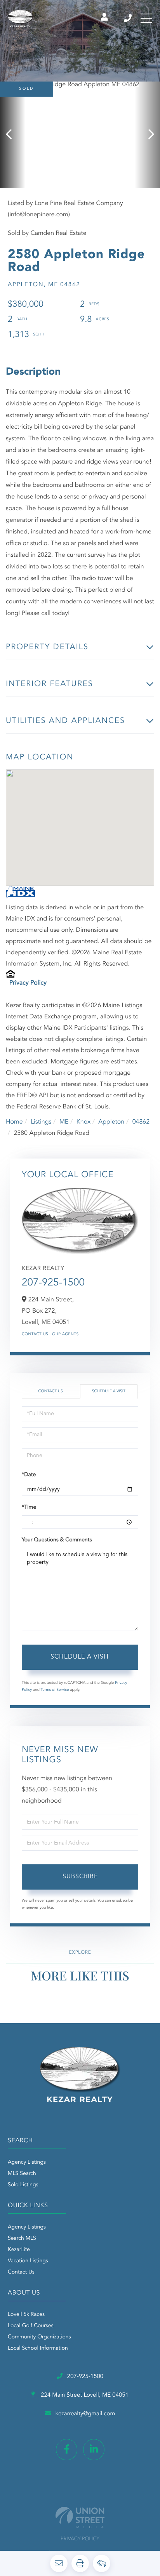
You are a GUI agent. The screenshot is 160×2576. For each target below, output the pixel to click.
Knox (83, 1122)
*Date (29, 1475)
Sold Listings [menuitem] (23, 2185)
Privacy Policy (28, 983)
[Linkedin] (94, 2450)
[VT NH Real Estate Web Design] (80, 2518)
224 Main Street (84, 2395)
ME (64, 1122)
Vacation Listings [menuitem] (28, 2261)
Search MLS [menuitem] (22, 2239)
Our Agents (65, 1334)
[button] (13, 135)
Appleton (111, 1122)
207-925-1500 (128, 18)
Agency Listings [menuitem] (27, 2163)
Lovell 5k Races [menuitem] (26, 2315)
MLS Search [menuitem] (22, 2174)
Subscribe (80, 1877)
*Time (29, 1508)
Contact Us (35, 1334)
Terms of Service (55, 1690)
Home (14, 1122)
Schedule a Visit (109, 1391)
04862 (141, 1122)
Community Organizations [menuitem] (39, 2337)
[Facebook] (67, 2450)
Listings (41, 1122)
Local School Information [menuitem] (38, 2348)
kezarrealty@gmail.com (85, 2414)
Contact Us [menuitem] (21, 2272)
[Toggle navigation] (146, 18)
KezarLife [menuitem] (19, 2250)
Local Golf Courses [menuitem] (30, 2326)
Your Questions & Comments (57, 1540)
